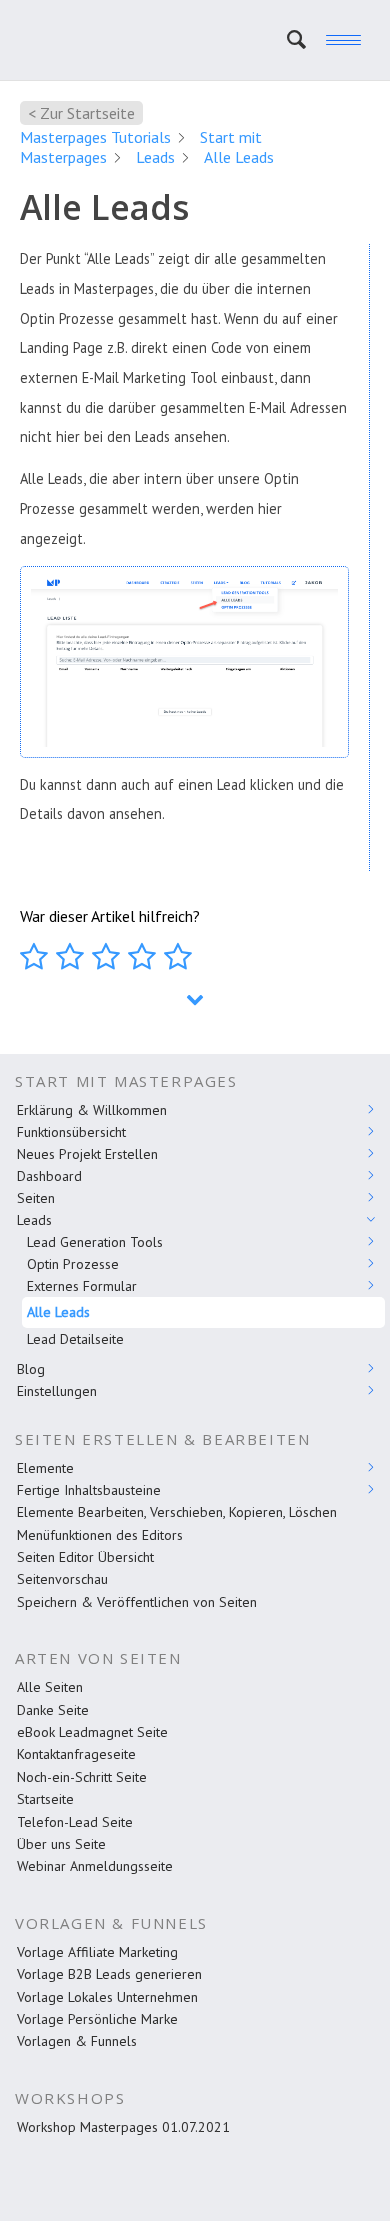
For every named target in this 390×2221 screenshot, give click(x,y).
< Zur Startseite (81, 113)
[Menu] (333, 40)
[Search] (286, 40)
